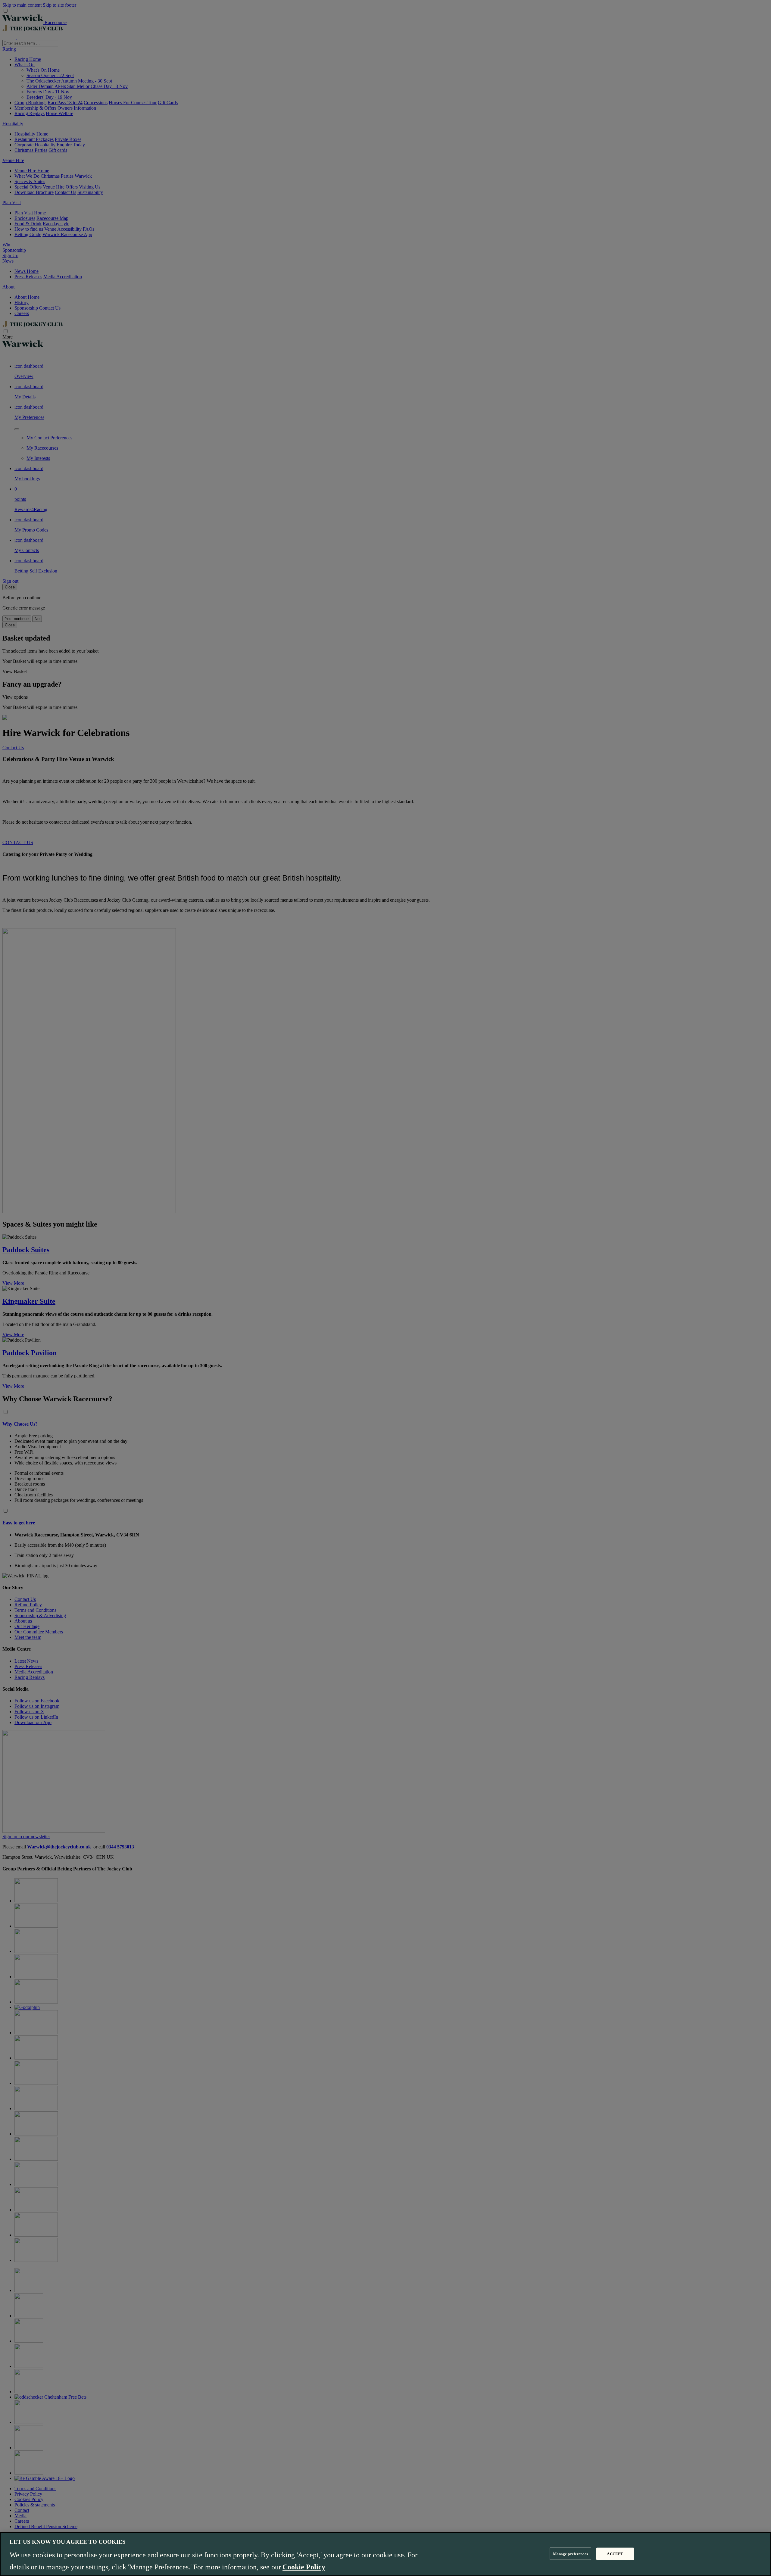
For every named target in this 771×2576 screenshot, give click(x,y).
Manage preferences (570, 2554)
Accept (615, 2554)
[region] (385, 2554)
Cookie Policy (304, 2567)
